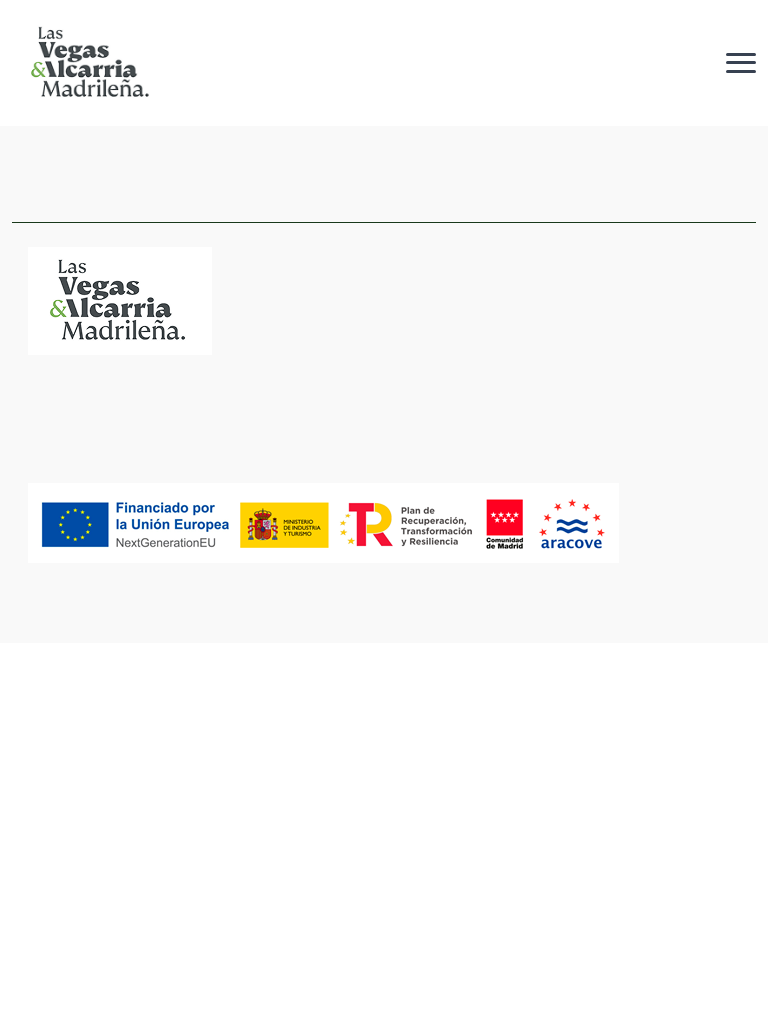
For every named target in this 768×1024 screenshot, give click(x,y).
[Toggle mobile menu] (741, 62)
